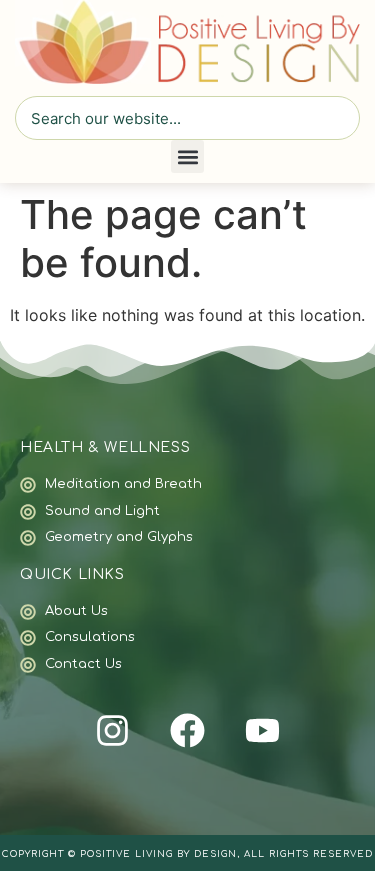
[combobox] (187, 118)
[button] (187, 156)
